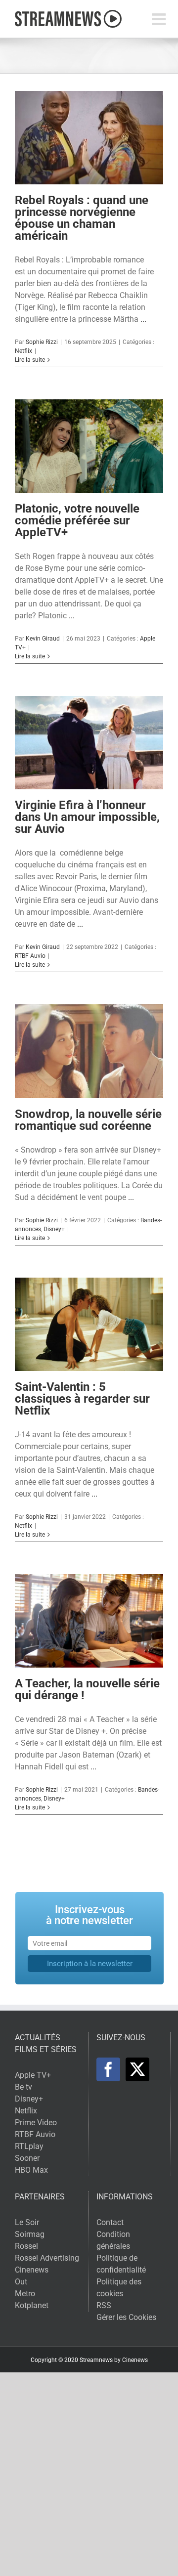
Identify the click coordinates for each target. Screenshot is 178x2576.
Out (21, 2282)
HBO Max (31, 2170)
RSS (104, 2305)
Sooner (27, 2158)
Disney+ (54, 1229)
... (143, 319)
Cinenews (32, 2270)
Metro (25, 2294)
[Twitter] (137, 2069)
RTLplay (29, 2146)
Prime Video (36, 2123)
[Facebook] (108, 2069)
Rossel (26, 2246)
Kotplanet (32, 2305)
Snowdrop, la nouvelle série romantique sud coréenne (88, 1120)
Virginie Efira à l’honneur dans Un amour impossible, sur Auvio (87, 817)
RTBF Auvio (30, 956)
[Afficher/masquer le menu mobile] (160, 19)
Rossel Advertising (47, 2258)
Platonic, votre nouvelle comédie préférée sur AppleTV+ (77, 520)
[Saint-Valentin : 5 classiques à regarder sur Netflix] (89, 1324)
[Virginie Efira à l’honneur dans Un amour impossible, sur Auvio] (89, 743)
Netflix (23, 351)
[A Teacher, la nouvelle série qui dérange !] (89, 1621)
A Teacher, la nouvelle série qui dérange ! (87, 1689)
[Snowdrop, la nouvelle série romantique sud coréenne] (89, 1051)
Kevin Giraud (43, 639)
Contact (110, 2222)
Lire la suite (30, 360)
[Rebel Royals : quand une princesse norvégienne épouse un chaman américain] (89, 138)
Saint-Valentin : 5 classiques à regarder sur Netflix (82, 1399)
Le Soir (27, 2222)
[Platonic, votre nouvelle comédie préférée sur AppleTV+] (89, 446)
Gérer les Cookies (126, 2317)
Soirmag (30, 2234)
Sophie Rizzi (42, 342)
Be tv (23, 2087)
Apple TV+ (33, 2075)
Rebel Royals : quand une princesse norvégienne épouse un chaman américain (82, 218)
